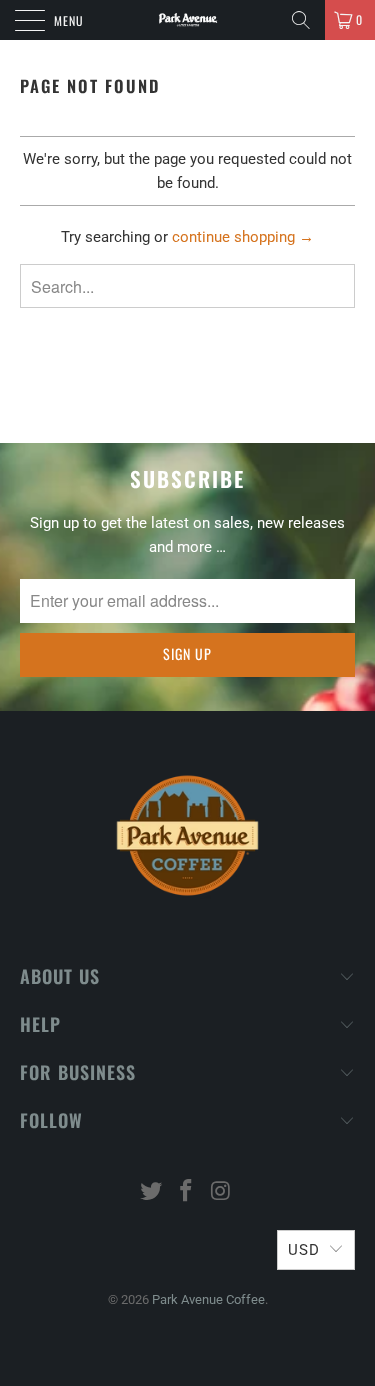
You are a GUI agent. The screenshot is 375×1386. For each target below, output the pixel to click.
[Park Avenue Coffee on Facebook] (187, 1192)
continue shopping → (243, 237)
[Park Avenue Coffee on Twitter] (152, 1192)
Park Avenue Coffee (208, 1299)
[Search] (301, 20)
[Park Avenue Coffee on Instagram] (221, 1192)
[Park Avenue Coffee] (188, 20)
